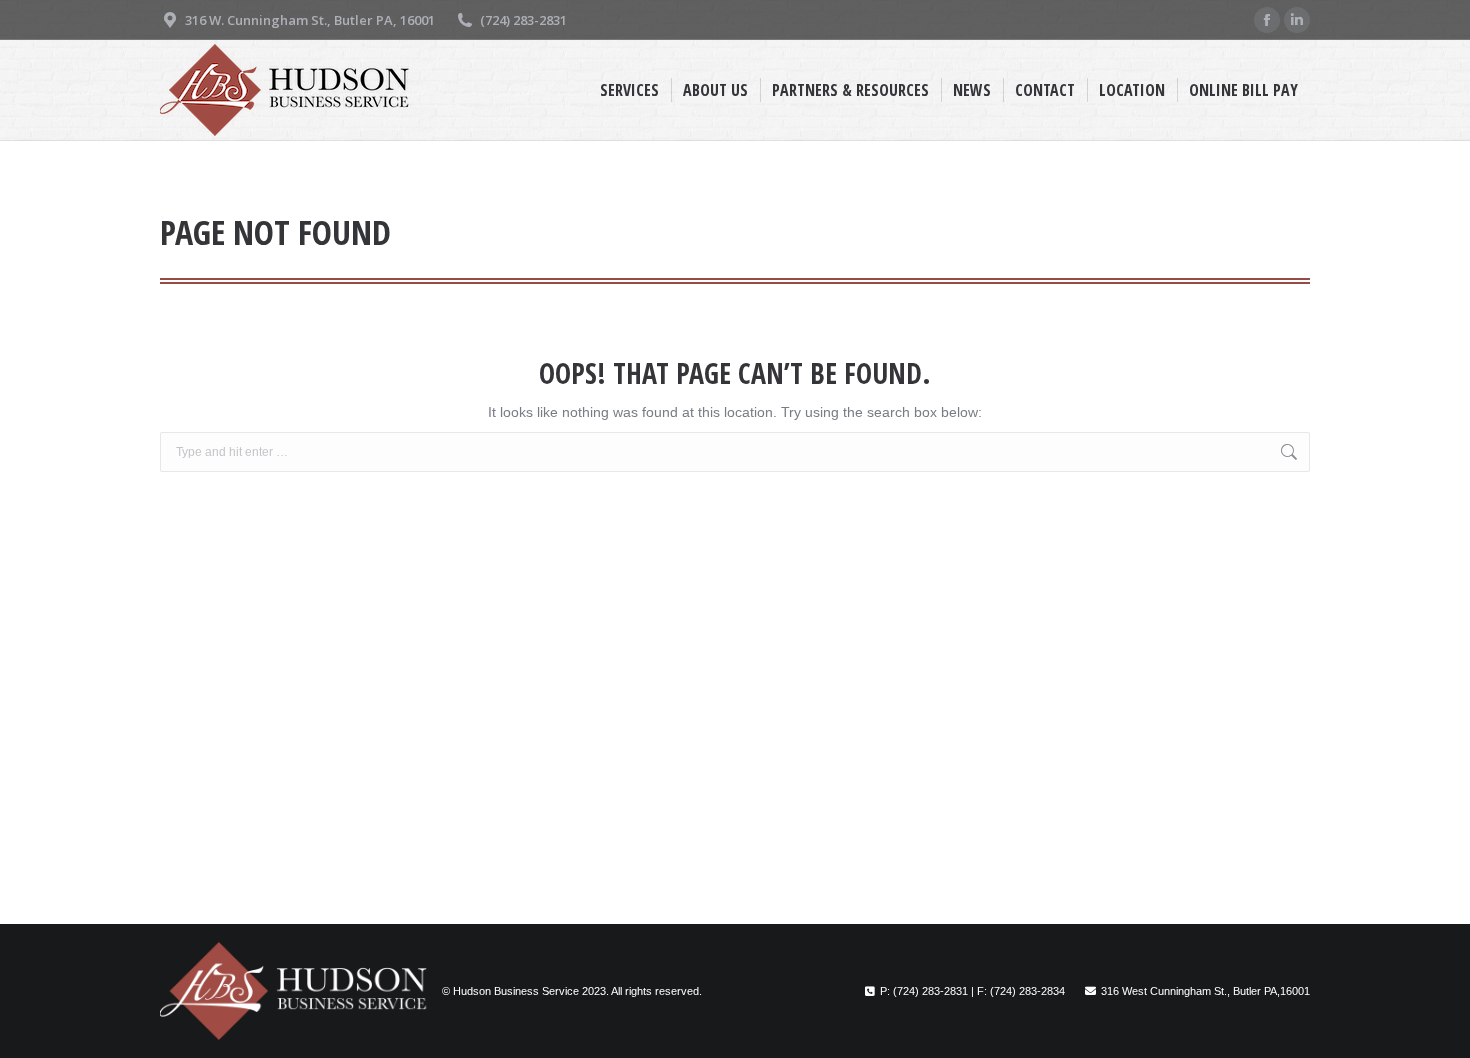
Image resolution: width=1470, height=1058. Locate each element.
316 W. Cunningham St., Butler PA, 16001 (310, 20)
